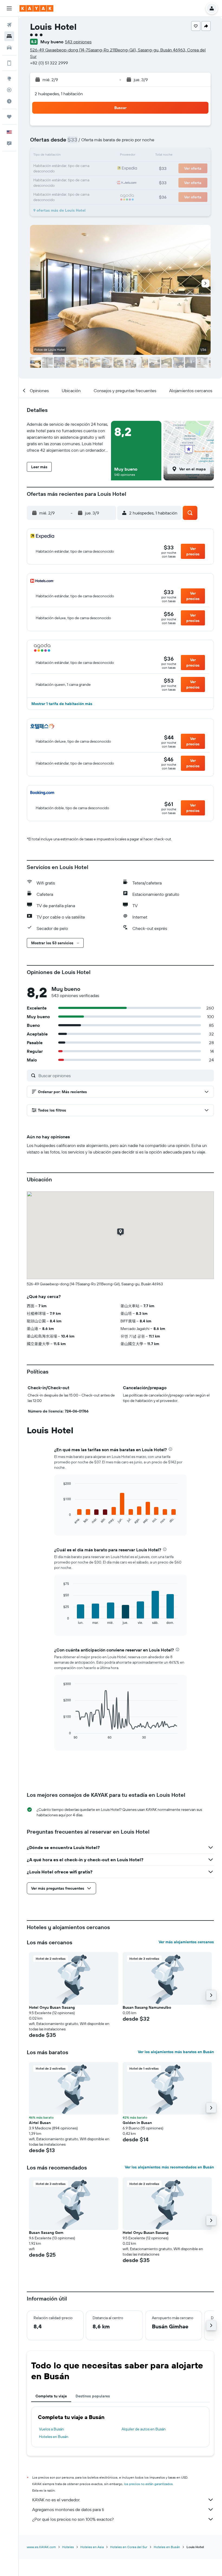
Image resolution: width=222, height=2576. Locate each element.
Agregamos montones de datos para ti (68, 2509)
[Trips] (9, 117)
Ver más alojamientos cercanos (186, 1942)
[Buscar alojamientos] (9, 36)
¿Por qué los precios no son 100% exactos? (73, 2519)
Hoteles (68, 2547)
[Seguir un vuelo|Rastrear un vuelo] (9, 90)
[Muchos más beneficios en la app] (9, 63)
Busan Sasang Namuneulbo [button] (147, 2007)
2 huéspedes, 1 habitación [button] (59, 94)
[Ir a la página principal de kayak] (36, 8)
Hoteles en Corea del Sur (129, 2547)
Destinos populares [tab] (93, 2396)
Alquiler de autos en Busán (144, 2429)
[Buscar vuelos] (9, 25)
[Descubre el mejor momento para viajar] (9, 101)
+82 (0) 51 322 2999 (49, 63)
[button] (9, 8)
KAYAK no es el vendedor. (56, 2500)
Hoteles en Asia (92, 2547)
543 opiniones (78, 42)
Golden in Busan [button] (137, 2123)
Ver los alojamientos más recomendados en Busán (169, 2167)
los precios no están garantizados (148, 2484)
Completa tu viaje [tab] (51, 2396)
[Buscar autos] (9, 48)
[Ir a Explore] (9, 78)
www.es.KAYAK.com (41, 2547)
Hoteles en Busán (54, 2437)
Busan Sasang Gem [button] (46, 2233)
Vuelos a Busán (51, 2429)
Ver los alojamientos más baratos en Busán (176, 2052)
